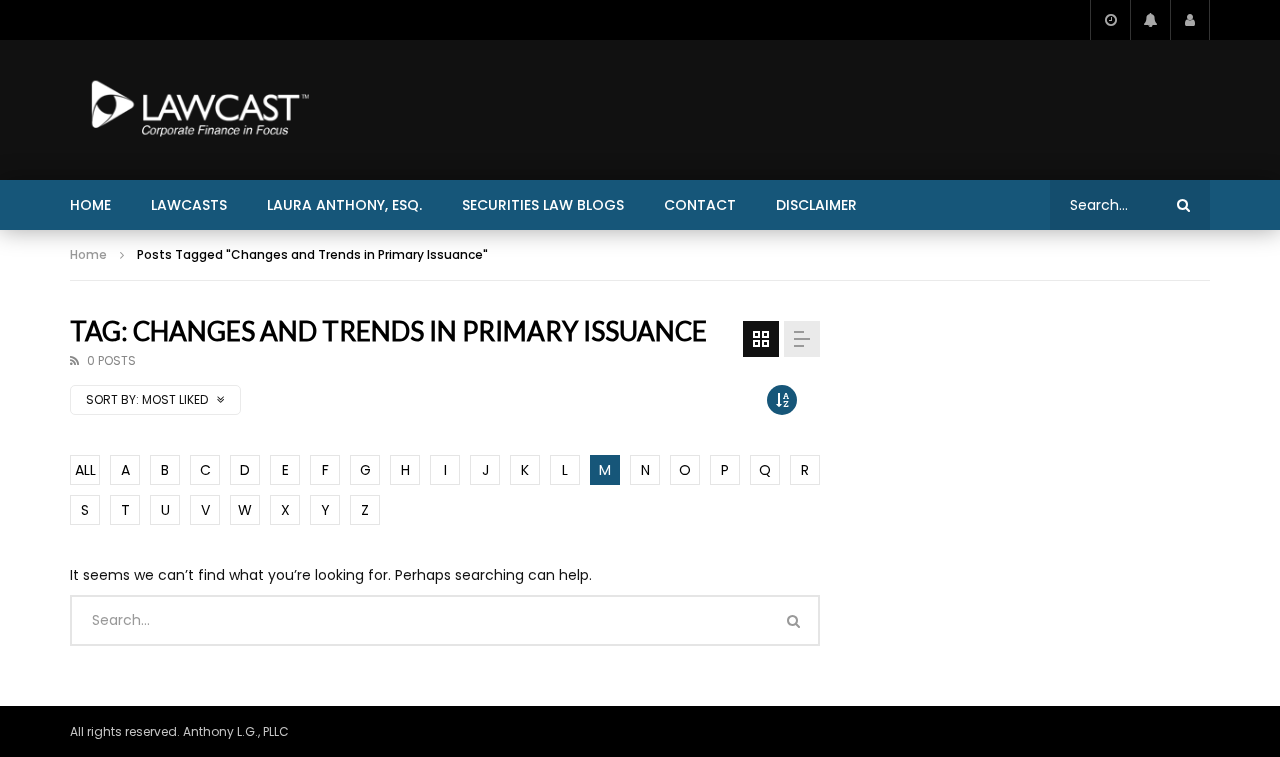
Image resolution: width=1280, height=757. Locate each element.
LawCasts (189, 205)
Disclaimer (816, 205)
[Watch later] (1110, 20)
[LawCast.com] (196, 110)
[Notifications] (1150, 20)
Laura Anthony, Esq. (344, 205)
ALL (85, 470)
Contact (700, 205)
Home (90, 205)
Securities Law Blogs (543, 205)
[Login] (1190, 20)
